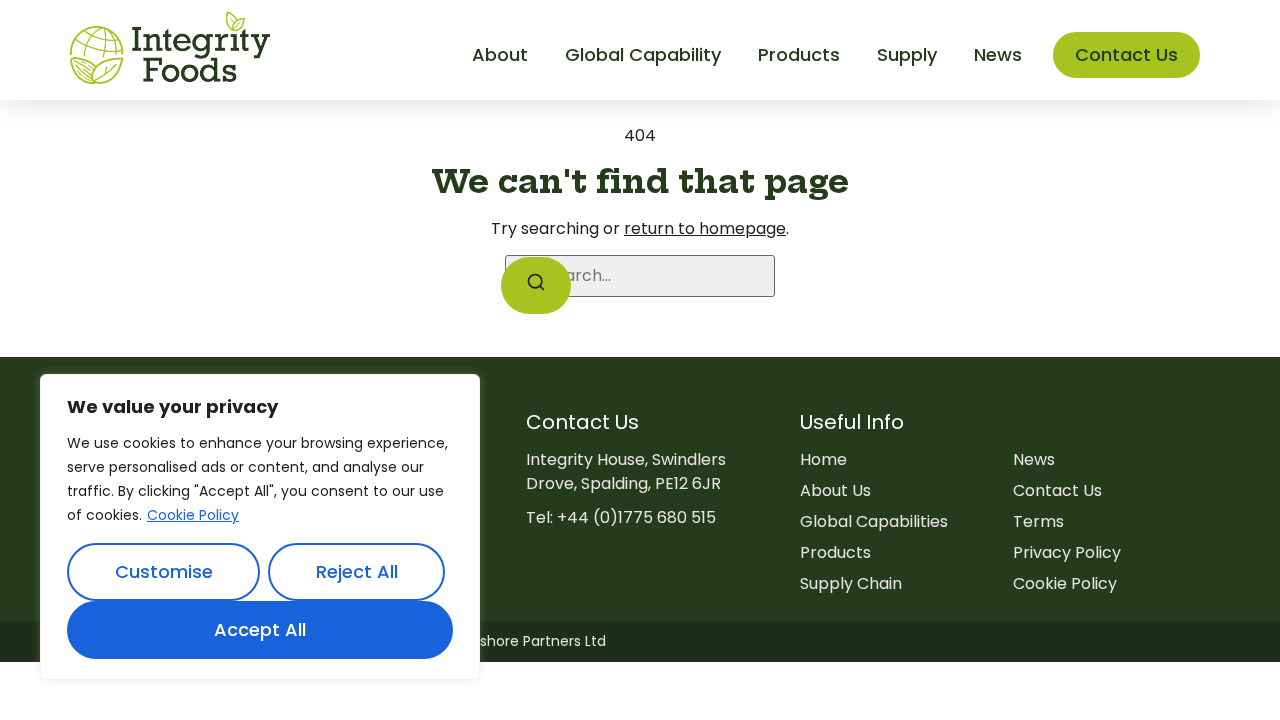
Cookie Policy (193, 515)
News (1034, 459)
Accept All (260, 629)
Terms (1038, 521)
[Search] (536, 285)
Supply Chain (851, 583)
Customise (164, 571)
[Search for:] (640, 276)
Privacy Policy (1067, 552)
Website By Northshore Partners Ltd (483, 641)
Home (823, 459)
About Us (835, 490)
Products (835, 552)
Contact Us (1057, 490)
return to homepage (705, 228)
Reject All (357, 571)
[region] (260, 527)
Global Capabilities (874, 521)
